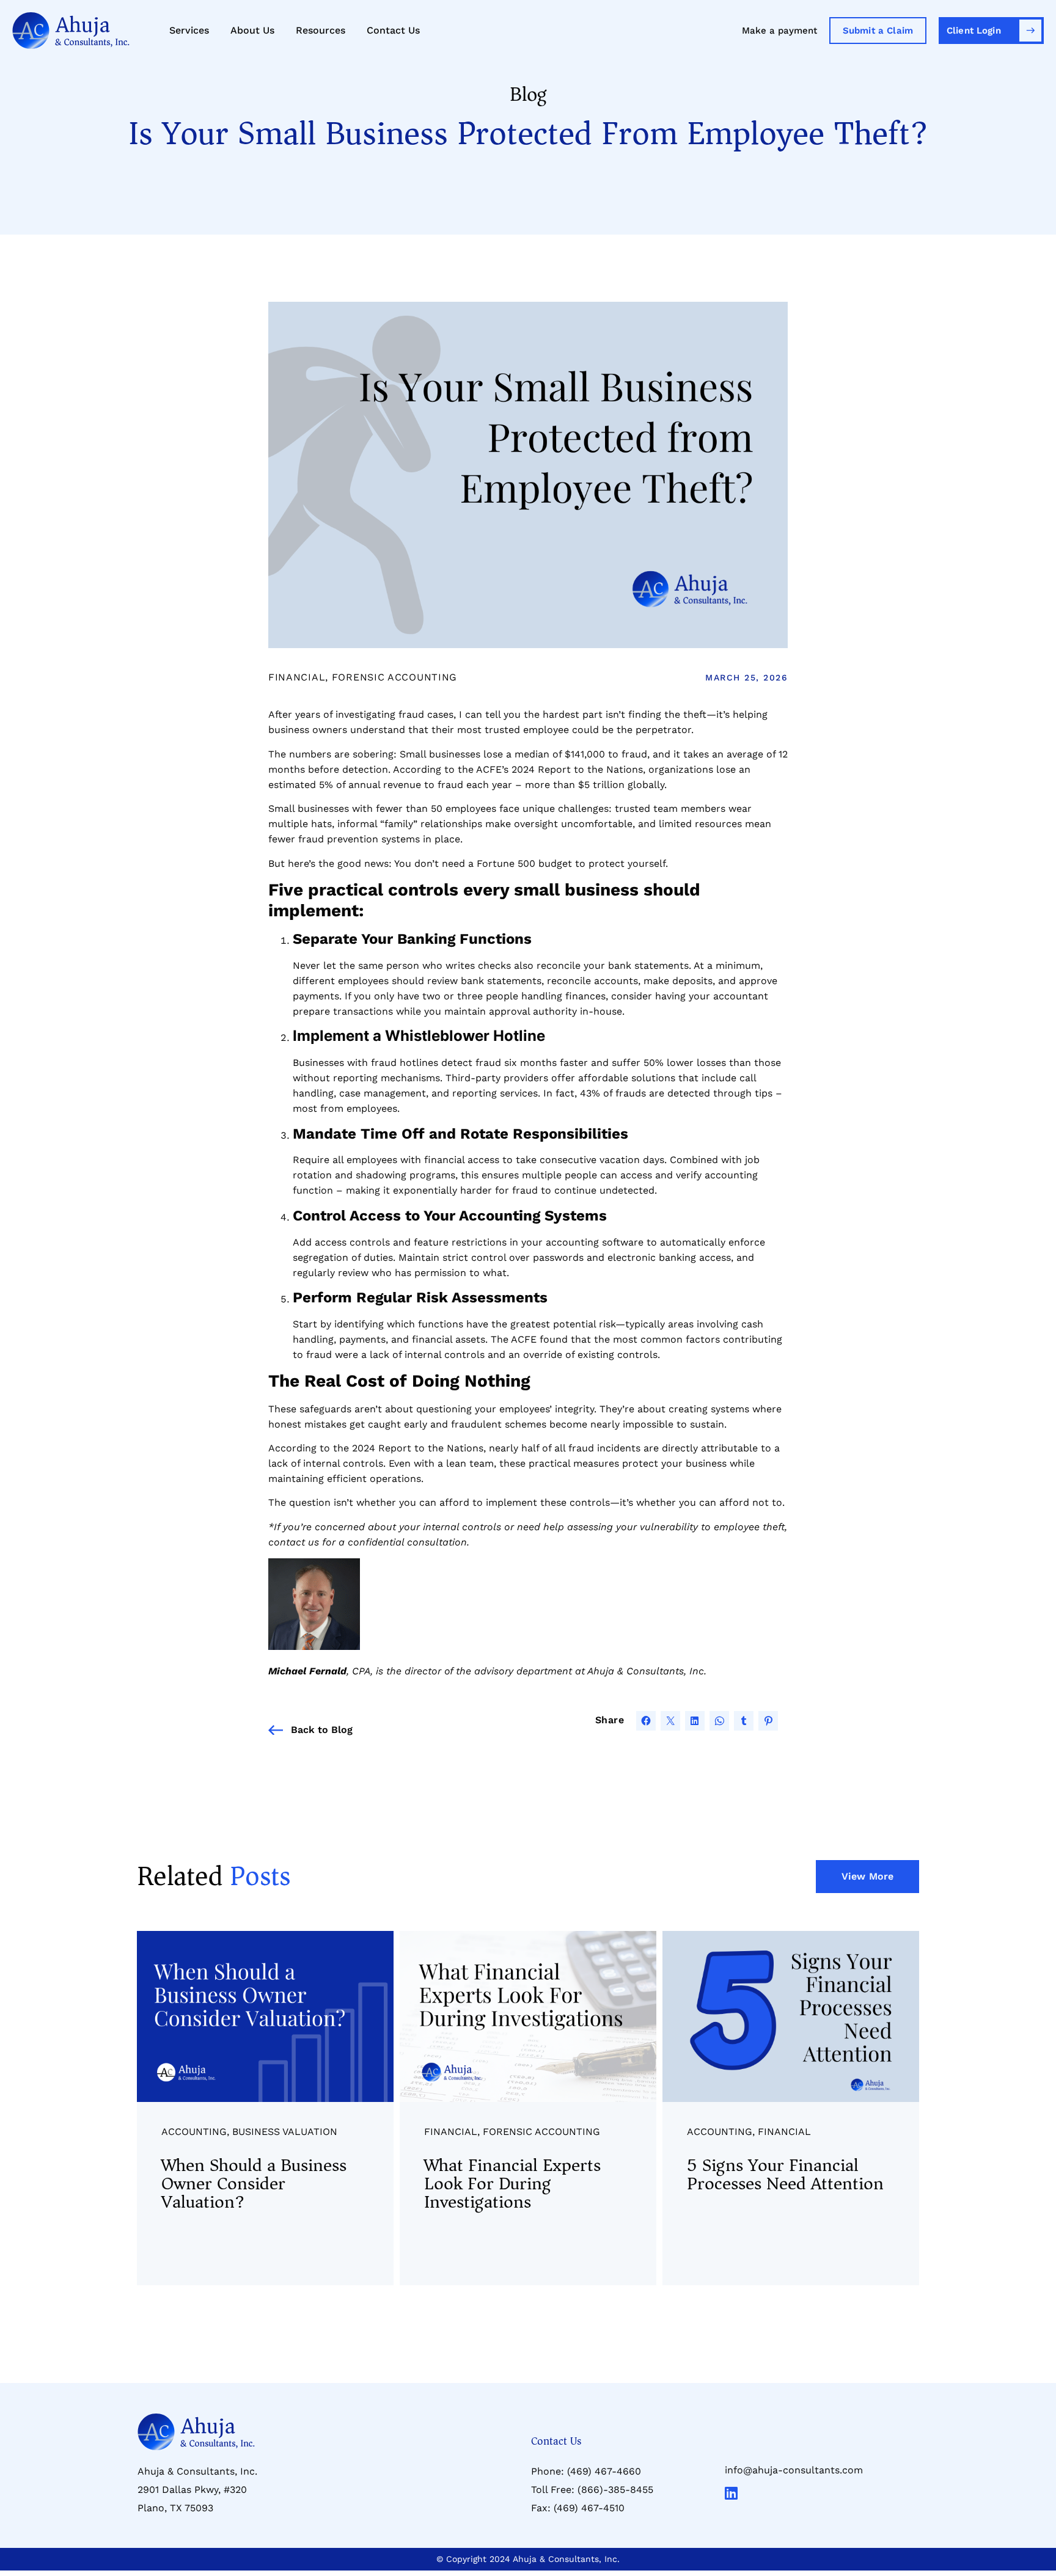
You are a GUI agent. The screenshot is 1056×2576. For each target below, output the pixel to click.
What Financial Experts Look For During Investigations (512, 2184)
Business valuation (285, 2132)
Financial (297, 677)
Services (189, 30)
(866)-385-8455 (615, 2490)
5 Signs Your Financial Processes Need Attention (785, 2174)
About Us (252, 30)
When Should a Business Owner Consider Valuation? (254, 2184)
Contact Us (393, 30)
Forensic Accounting (394, 677)
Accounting (194, 2132)
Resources (321, 30)
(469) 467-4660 (604, 2471)
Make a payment (779, 31)
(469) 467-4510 (589, 2508)
